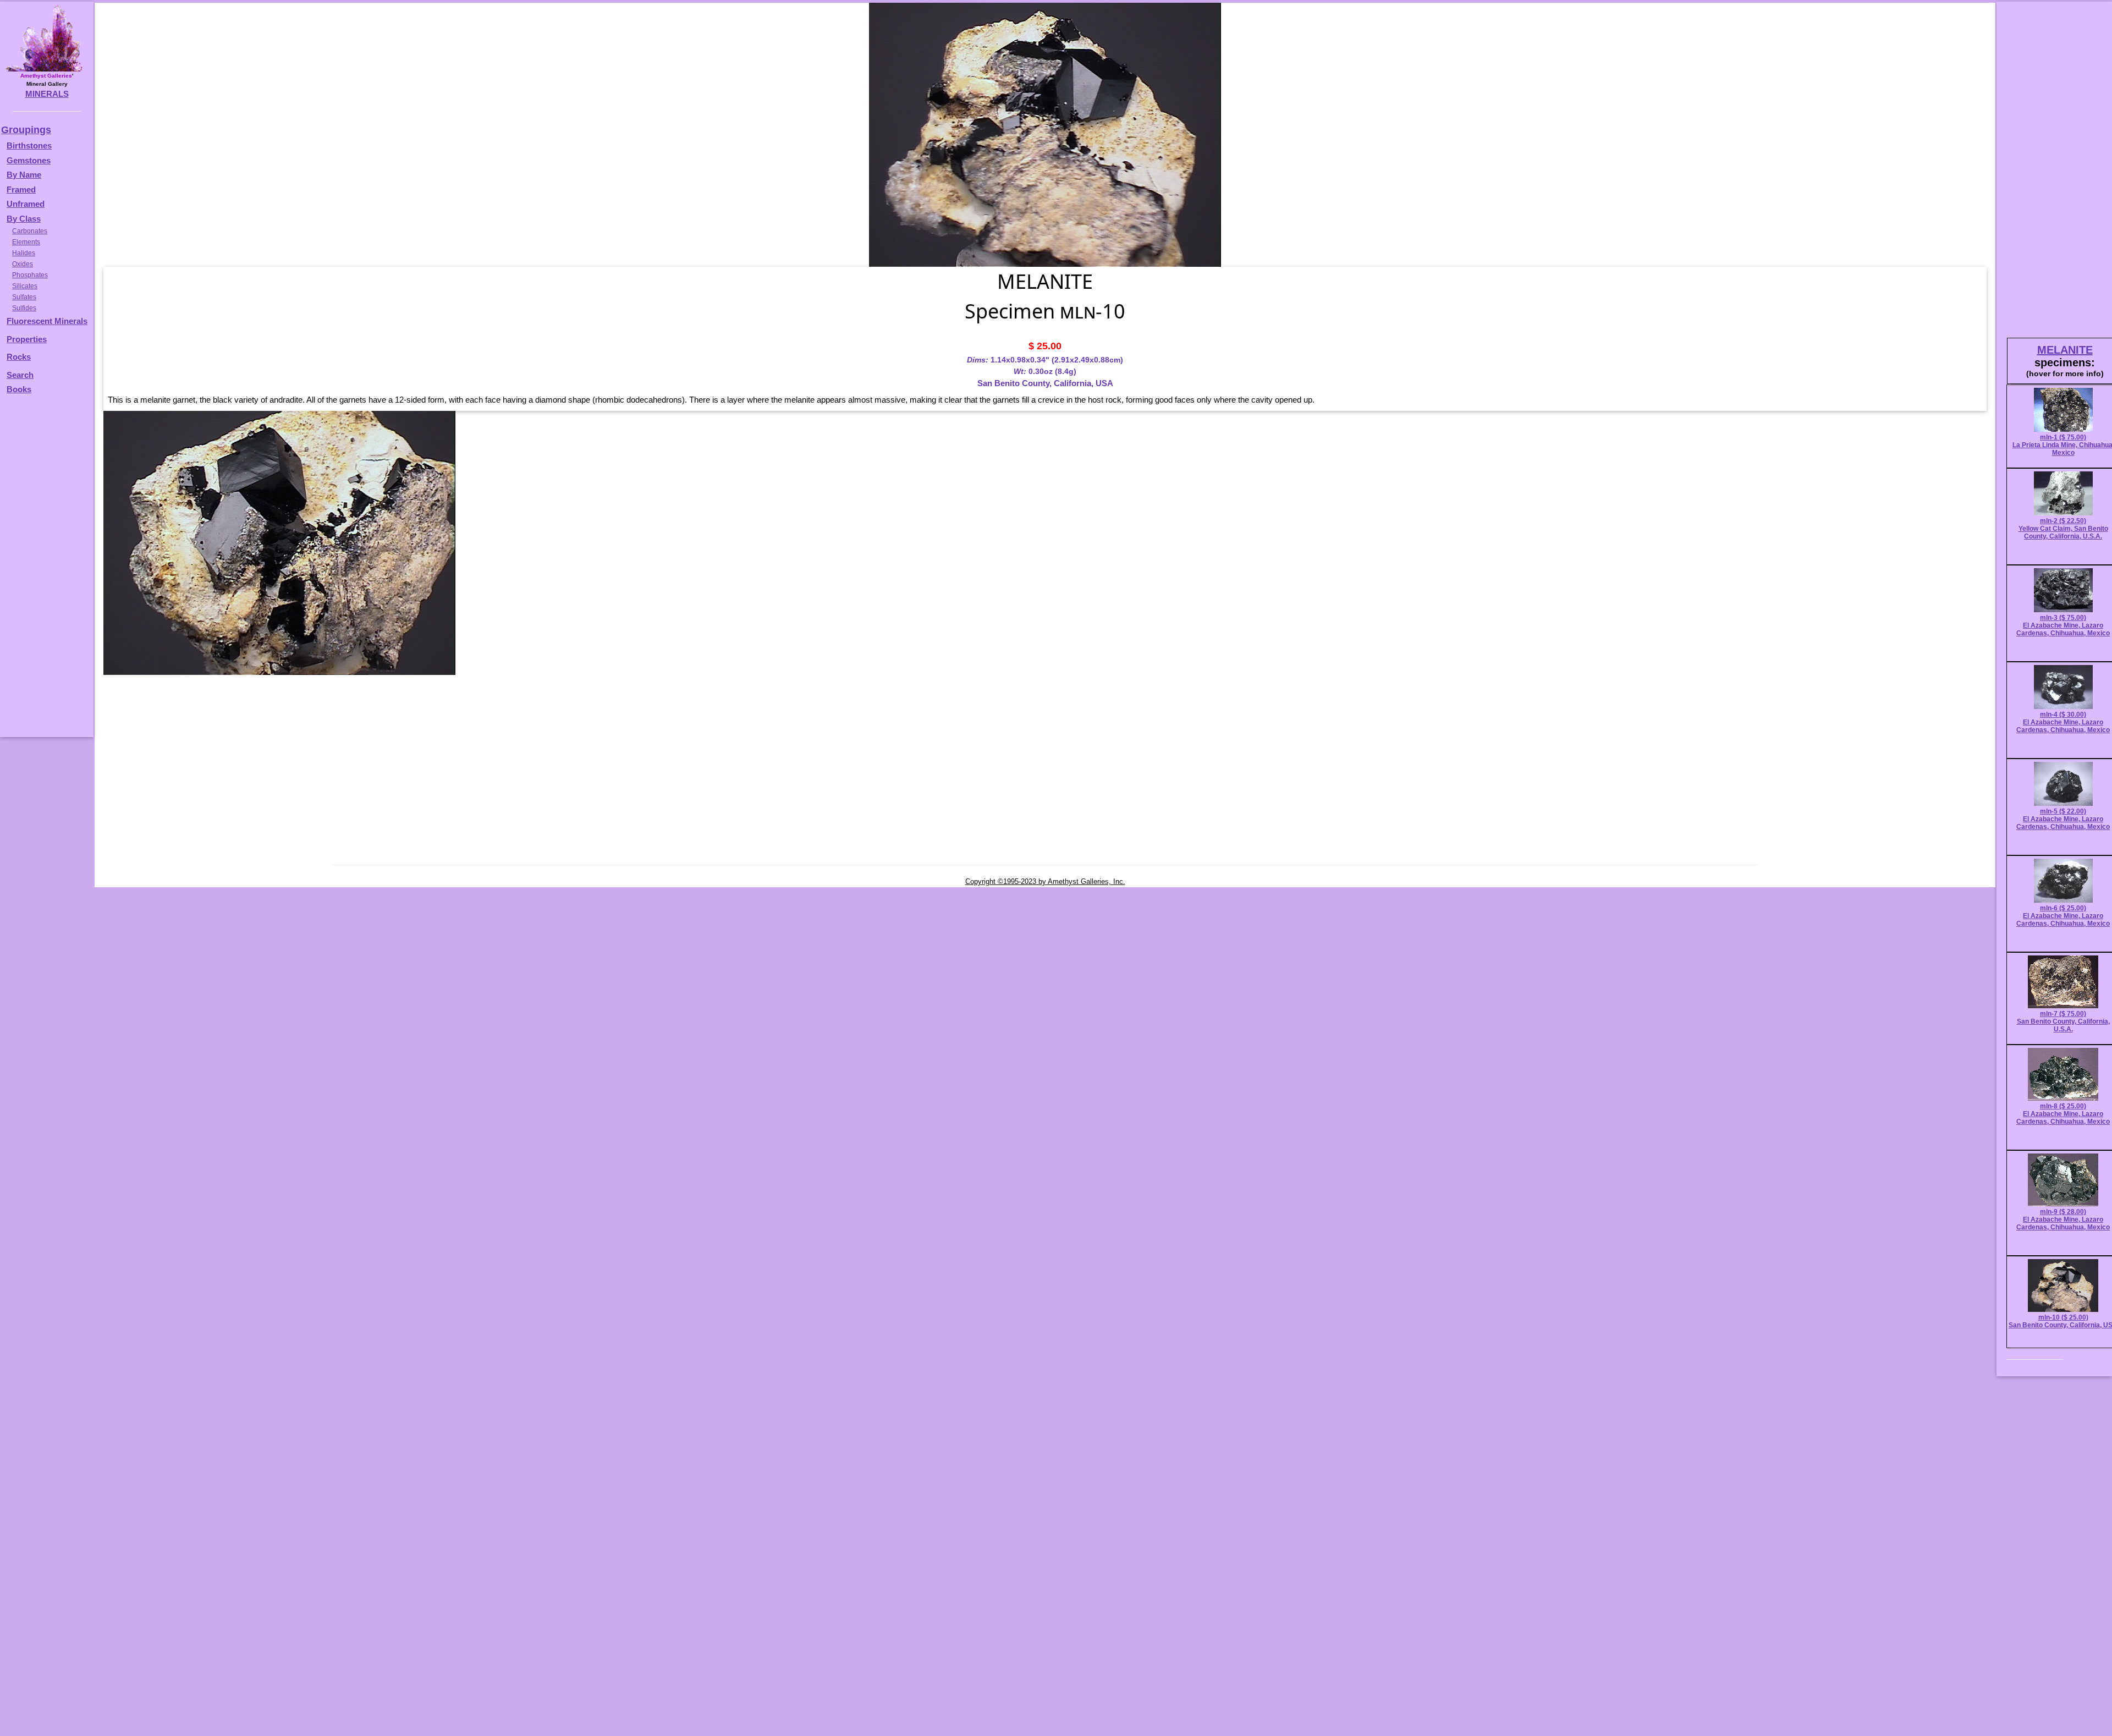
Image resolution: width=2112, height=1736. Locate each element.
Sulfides (24, 308)
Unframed (26, 204)
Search (20, 375)
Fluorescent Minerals (47, 321)
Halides (24, 253)
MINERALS (47, 94)
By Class (24, 219)
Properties (27, 339)
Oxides (23, 264)
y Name (27, 175)
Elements (26, 242)
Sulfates (24, 297)
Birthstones (29, 145)
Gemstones (29, 160)
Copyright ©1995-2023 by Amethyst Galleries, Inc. (1045, 881)
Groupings (26, 130)
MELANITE (2065, 350)
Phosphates (30, 275)
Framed (21, 189)
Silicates (25, 286)
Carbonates (30, 231)
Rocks (19, 357)
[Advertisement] (45, 571)
